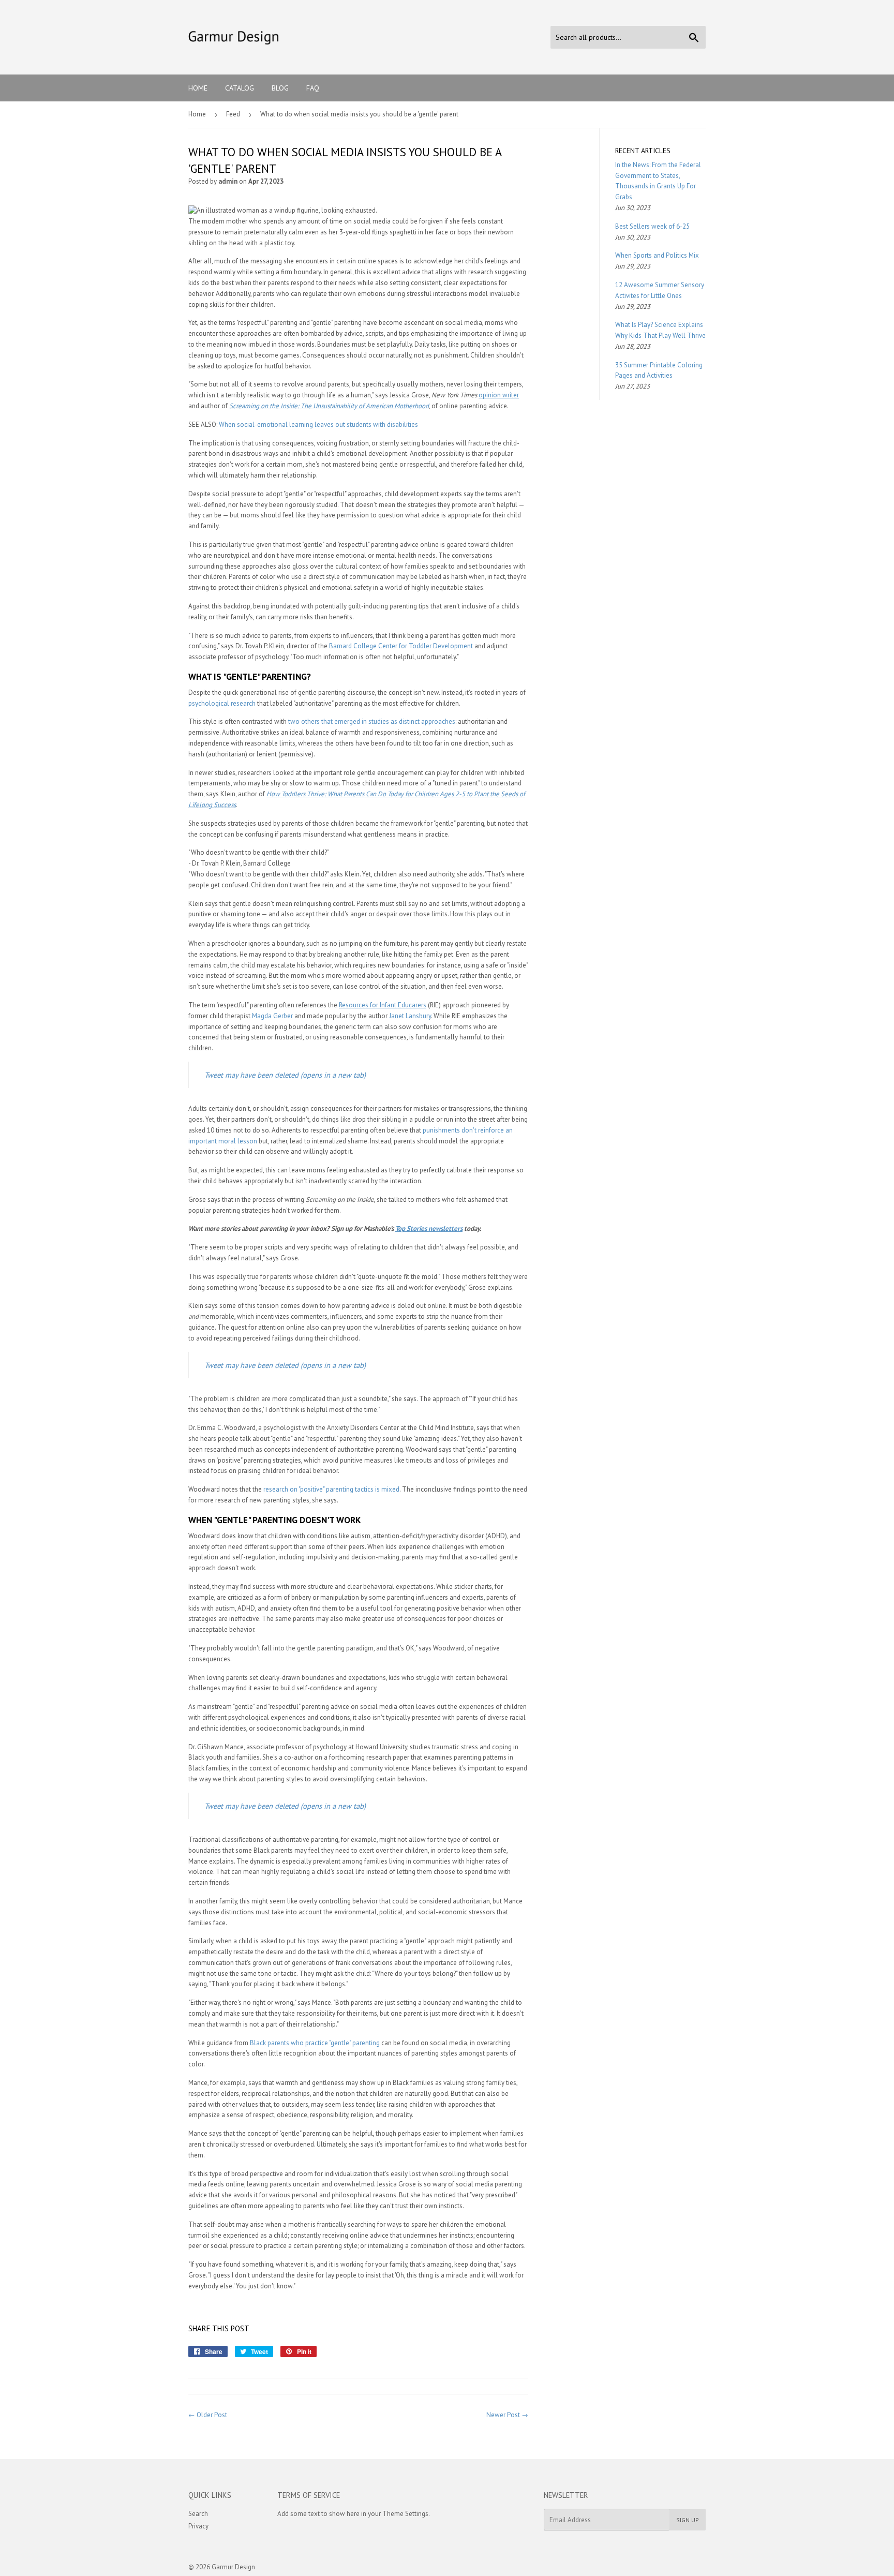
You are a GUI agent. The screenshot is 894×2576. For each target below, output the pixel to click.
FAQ (313, 88)
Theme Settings (405, 2514)
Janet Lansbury (410, 1016)
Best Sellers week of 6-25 (652, 226)
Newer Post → (507, 2415)
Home (198, 88)
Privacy (198, 2526)
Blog (280, 88)
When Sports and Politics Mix (657, 255)
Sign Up (688, 2520)
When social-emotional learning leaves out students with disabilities (318, 425)
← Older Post (208, 2415)
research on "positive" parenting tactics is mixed (331, 1489)
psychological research (222, 703)
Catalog (240, 88)
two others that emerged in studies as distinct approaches (372, 721)
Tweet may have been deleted (285, 1075)
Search (198, 2514)
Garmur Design (233, 2567)
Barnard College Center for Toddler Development (401, 646)
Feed (233, 114)
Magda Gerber (272, 1016)
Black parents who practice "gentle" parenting (315, 2043)
